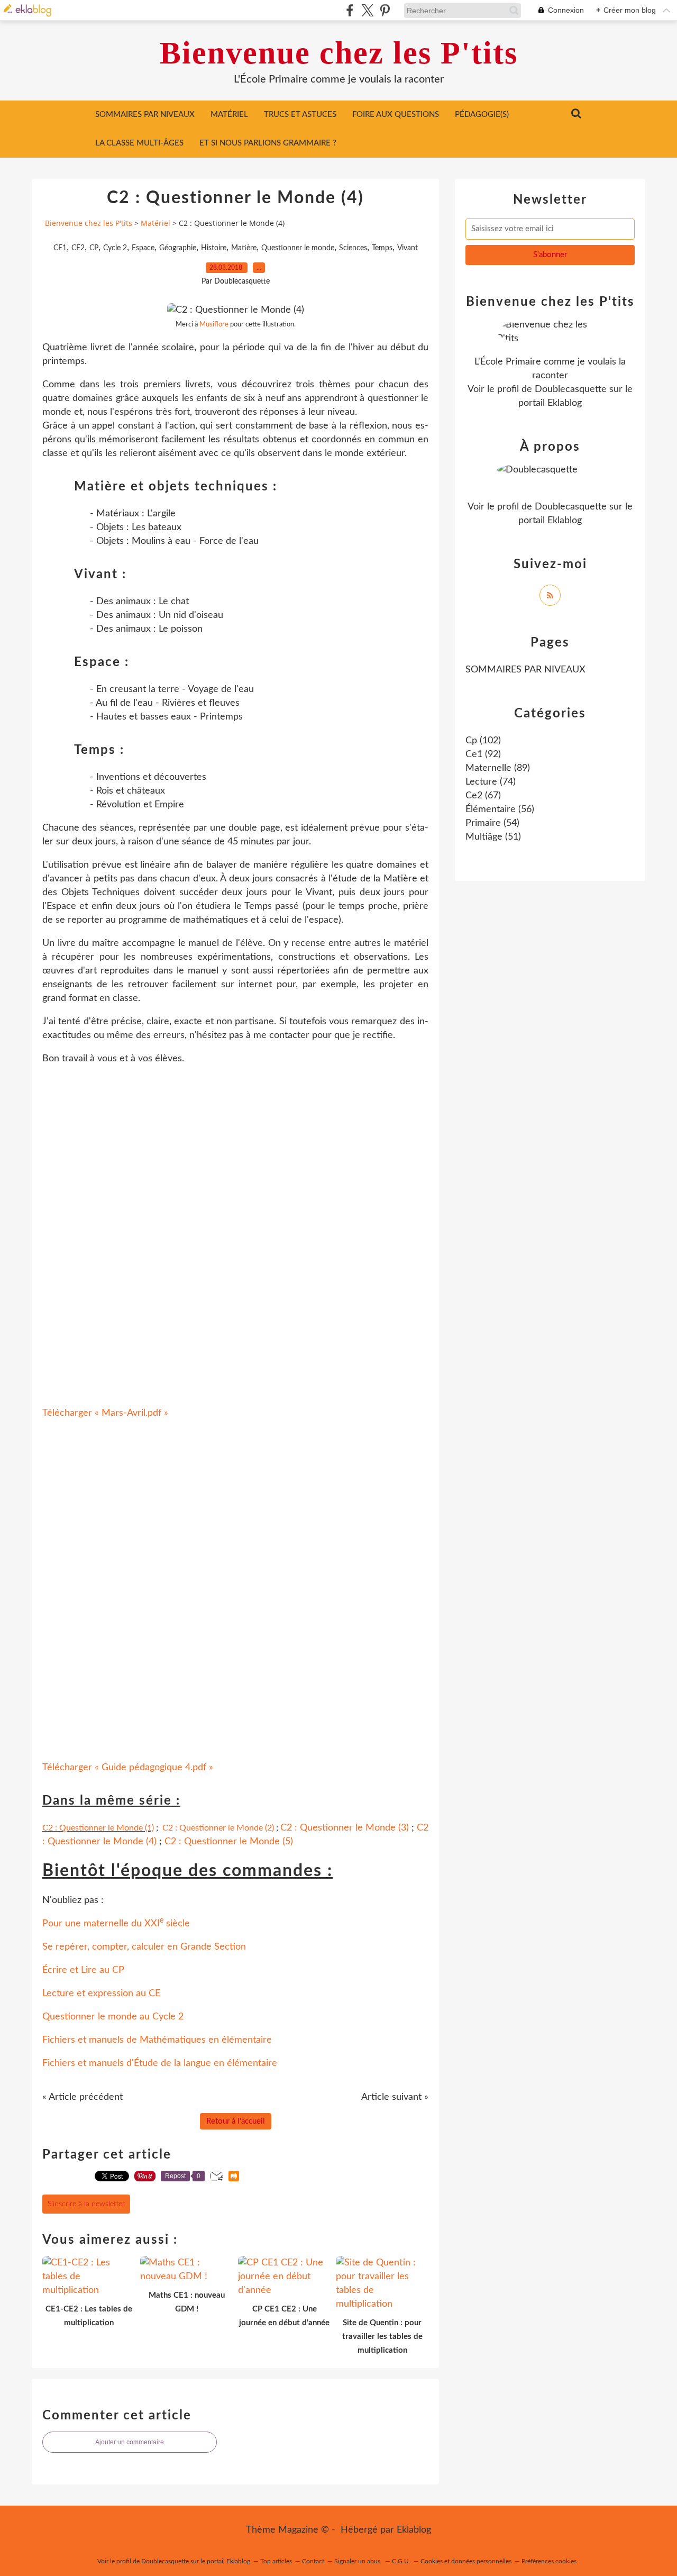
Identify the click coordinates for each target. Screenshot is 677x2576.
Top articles (276, 2561)
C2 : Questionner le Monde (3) (345, 1828)
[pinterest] (385, 10)
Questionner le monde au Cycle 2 (113, 2017)
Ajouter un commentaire (130, 2442)
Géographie (178, 248)
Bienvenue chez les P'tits (339, 53)
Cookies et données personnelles (466, 2561)
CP (94, 248)
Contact (313, 2561)
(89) (498, 768)
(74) (491, 782)
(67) (483, 796)
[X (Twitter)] (367, 10)
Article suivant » (395, 2097)
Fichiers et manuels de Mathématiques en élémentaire (157, 2040)
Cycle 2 (115, 248)
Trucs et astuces (300, 115)
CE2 (78, 248)
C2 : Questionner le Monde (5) (229, 1842)
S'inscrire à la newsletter (86, 2204)
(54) (492, 823)
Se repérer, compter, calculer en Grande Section (144, 1947)
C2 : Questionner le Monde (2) (218, 1828)
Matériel (229, 115)
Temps (382, 248)
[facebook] (350, 10)
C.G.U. (401, 2561)
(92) (483, 754)
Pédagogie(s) (482, 115)
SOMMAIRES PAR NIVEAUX (145, 115)
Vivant (408, 248)
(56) (500, 809)
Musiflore (214, 324)
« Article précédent (83, 2097)
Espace (143, 248)
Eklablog (414, 2530)
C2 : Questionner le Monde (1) (98, 1828)
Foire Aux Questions (396, 115)
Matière (244, 248)
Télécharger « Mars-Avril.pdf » (105, 1413)
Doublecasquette (571, 389)
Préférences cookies (549, 2561)
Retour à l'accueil (236, 2121)
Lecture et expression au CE (101, 1994)
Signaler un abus (358, 2561)
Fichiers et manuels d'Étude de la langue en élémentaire (160, 2063)
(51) (493, 837)
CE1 (60, 248)
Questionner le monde (298, 248)
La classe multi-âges (139, 143)
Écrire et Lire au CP (83, 1970)
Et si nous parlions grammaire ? (268, 143)
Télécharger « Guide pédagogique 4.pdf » (128, 1768)
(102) (483, 741)
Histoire (214, 248)
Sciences (353, 248)
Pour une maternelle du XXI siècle (116, 1924)
